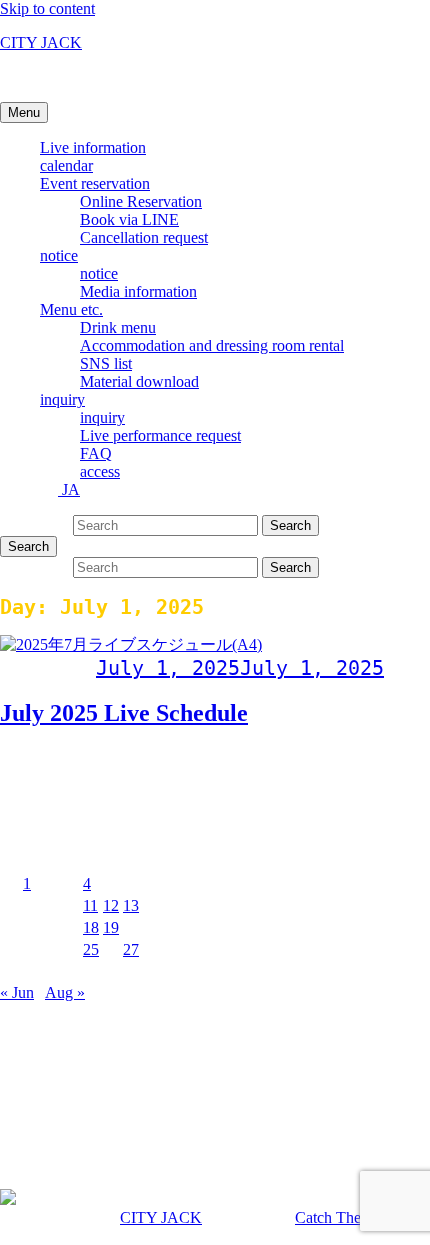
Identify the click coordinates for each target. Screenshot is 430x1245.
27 (131, 949)
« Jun (17, 992)
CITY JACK (41, 42)
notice (59, 255)
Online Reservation (141, 201)
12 (111, 905)
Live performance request (160, 435)
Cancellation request (144, 237)
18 (91, 927)
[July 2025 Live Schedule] (131, 644)
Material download (139, 381)
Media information (138, 291)
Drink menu (118, 327)
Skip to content (47, 8)
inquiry (62, 399)
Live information (93, 147)
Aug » (65, 992)
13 (131, 905)
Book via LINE (129, 219)
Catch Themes (340, 1217)
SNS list (106, 363)
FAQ (96, 453)
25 (91, 949)
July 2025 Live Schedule (124, 713)
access (100, 471)
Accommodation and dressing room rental (212, 345)
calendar (66, 165)
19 (111, 927)
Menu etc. (71, 309)
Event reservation (95, 183)
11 (90, 905)
